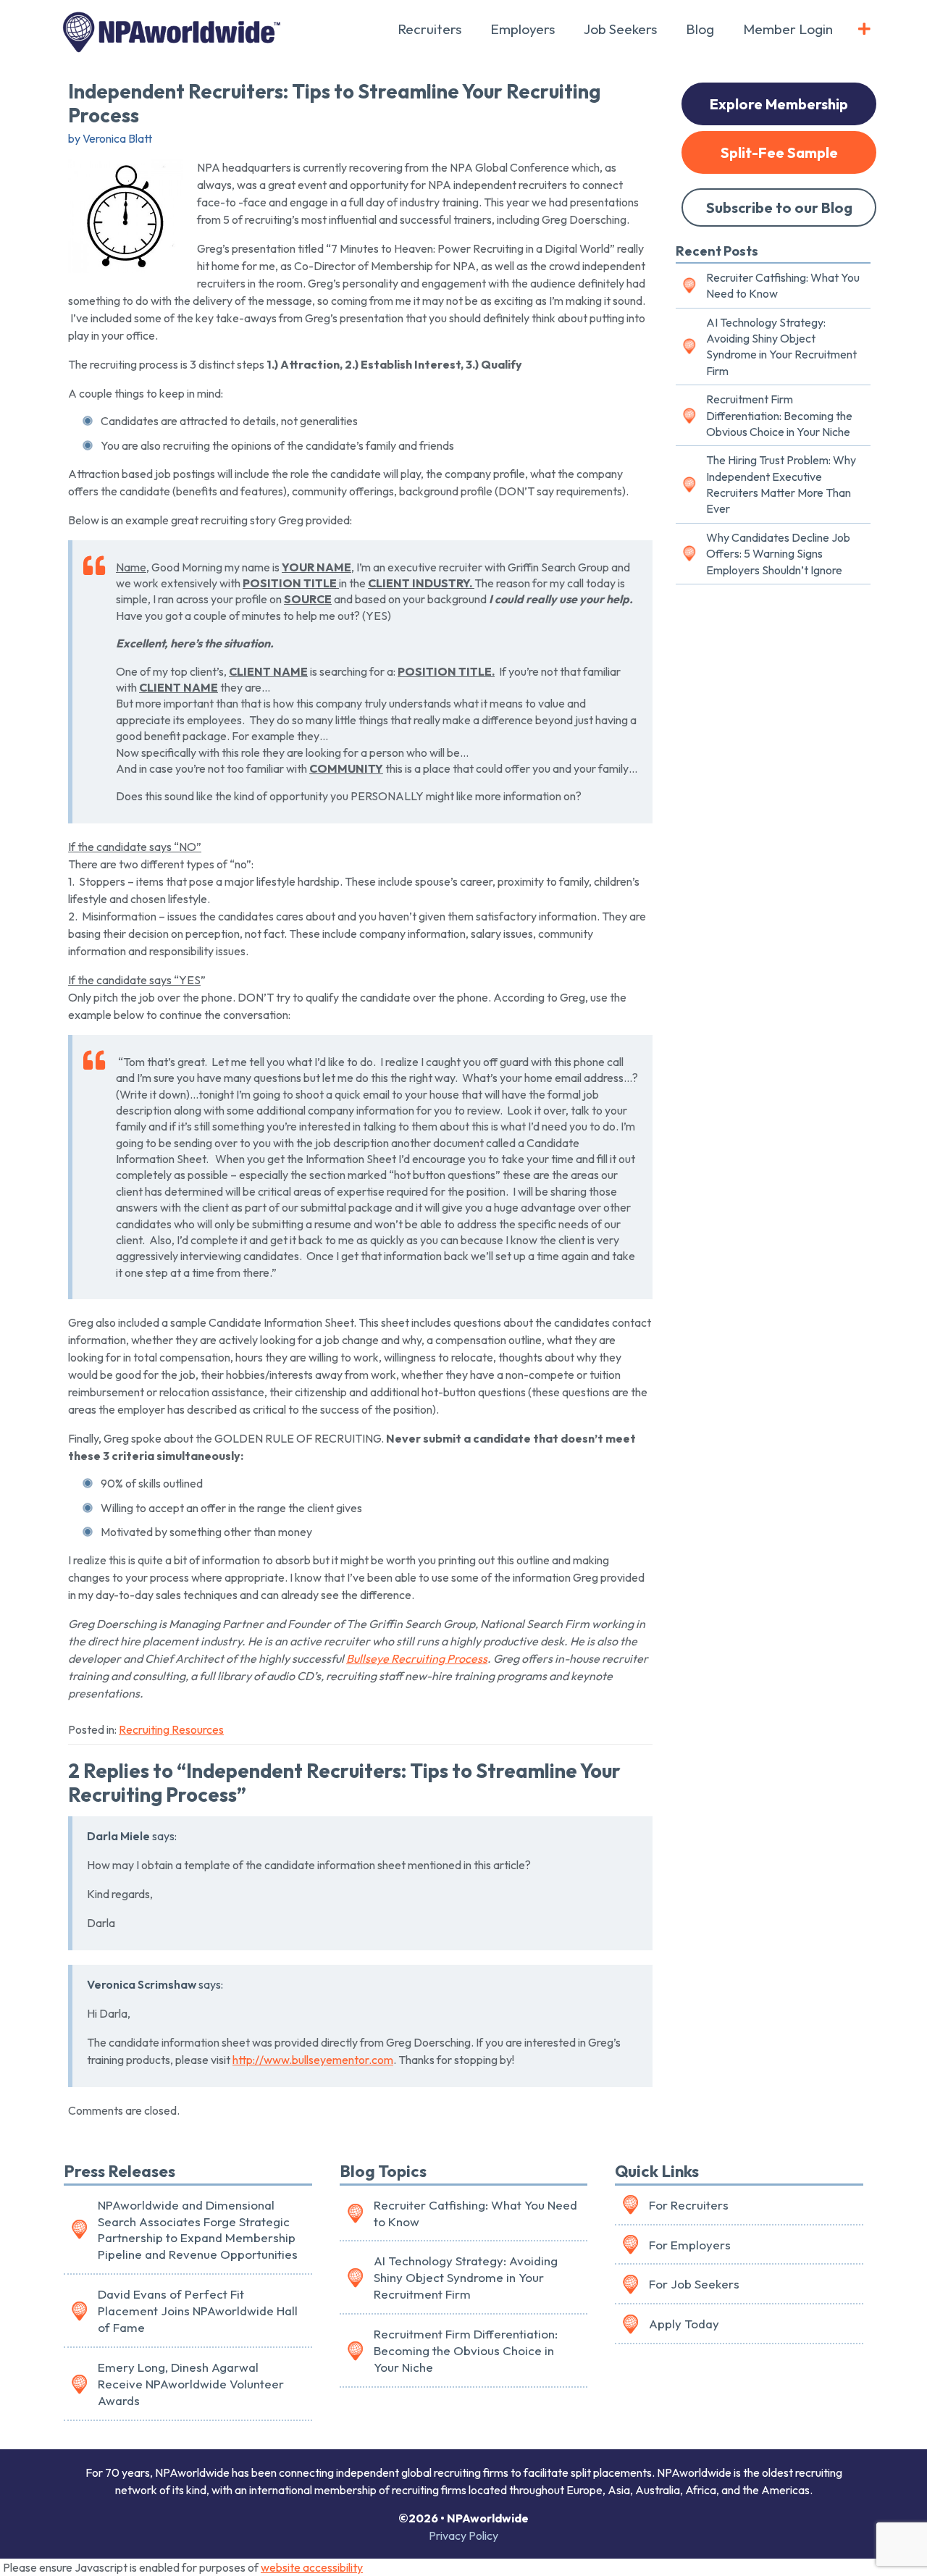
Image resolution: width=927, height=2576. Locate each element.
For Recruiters (689, 2205)
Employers (523, 29)
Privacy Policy (463, 2535)
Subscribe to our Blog (779, 207)
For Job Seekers (694, 2284)
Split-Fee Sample (779, 152)
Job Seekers (620, 29)
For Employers (690, 2245)
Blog (700, 29)
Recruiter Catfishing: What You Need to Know (783, 285)
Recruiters (429, 29)
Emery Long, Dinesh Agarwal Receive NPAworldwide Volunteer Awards (191, 2384)
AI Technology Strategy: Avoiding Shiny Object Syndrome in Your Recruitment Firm (781, 347)
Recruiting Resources (171, 1729)
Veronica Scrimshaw (142, 1984)
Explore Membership (779, 104)
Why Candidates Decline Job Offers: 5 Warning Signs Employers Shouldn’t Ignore (778, 554)
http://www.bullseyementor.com (313, 2060)
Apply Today (684, 2324)
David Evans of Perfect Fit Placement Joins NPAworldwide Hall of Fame (198, 2311)
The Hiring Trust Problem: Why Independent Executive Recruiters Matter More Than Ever (781, 484)
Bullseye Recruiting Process (417, 1658)
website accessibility (312, 2567)
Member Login (788, 29)
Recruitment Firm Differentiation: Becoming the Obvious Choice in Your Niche (779, 415)
